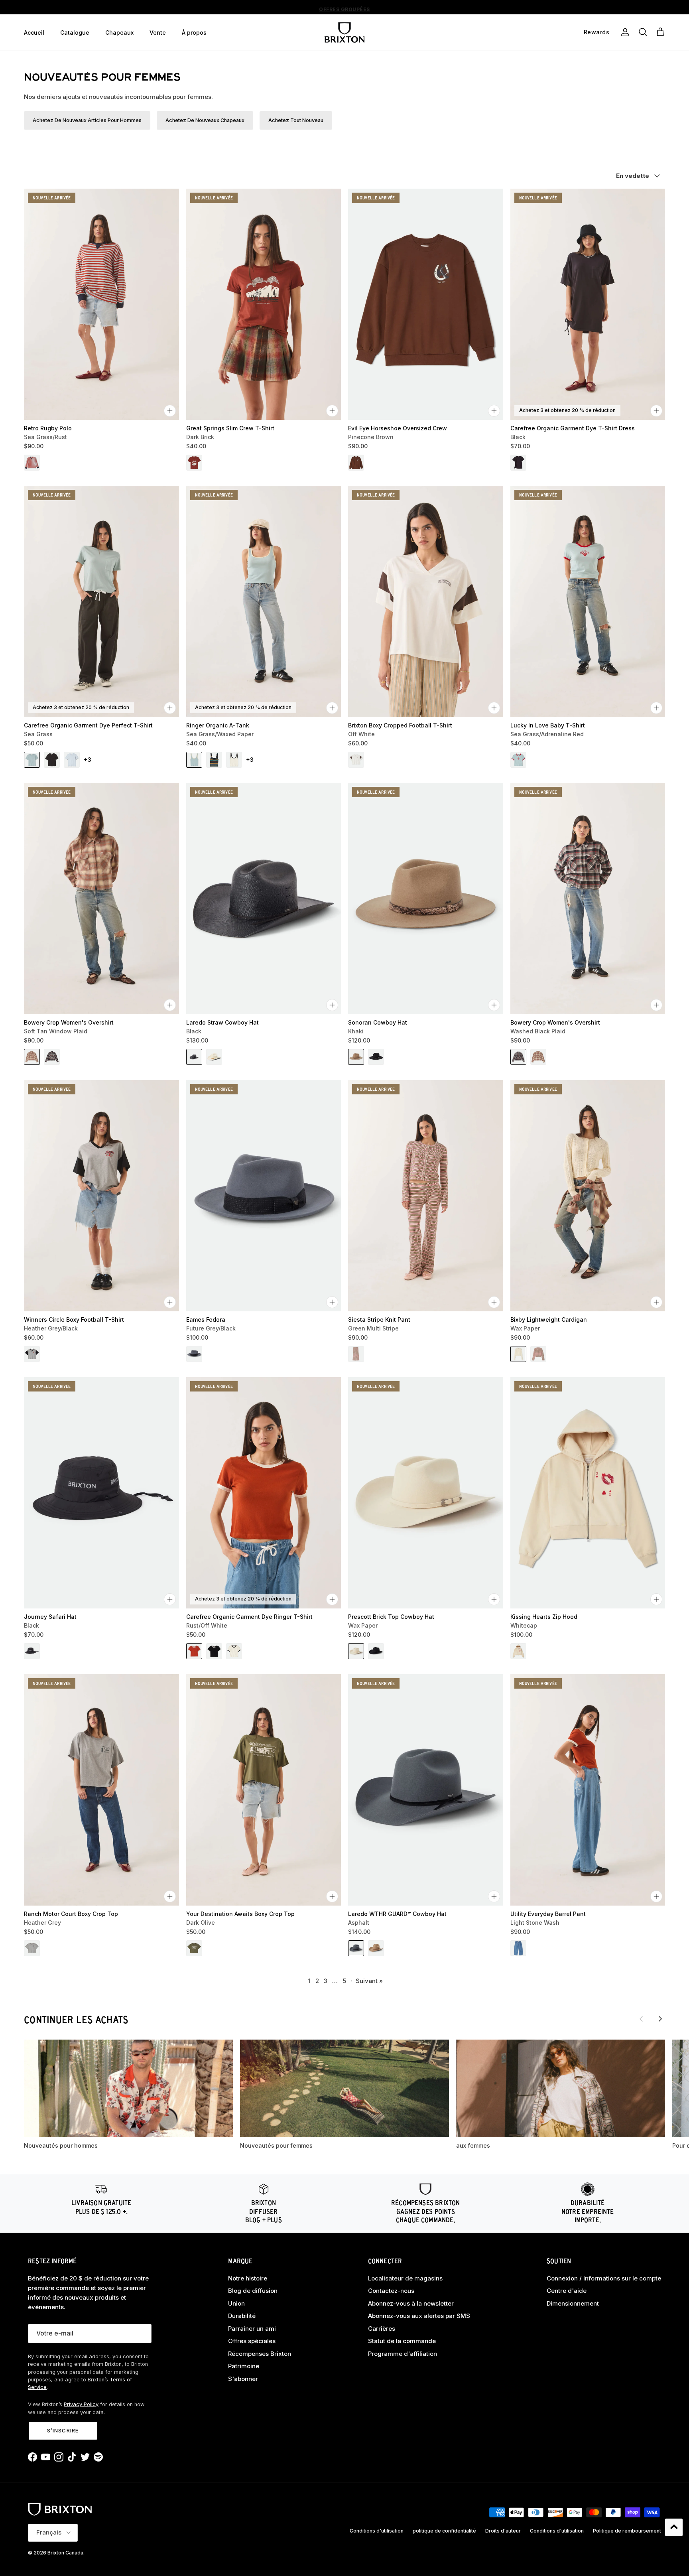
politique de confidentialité (444, 2531)
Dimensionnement (573, 2303)
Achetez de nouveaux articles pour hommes (87, 120)
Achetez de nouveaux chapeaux (205, 120)
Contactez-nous (391, 2291)
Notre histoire (248, 2278)
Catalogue (75, 33)
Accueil (34, 33)
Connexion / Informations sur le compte (604, 2278)
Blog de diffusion (253, 2291)
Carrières (382, 2329)
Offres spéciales (252, 2341)
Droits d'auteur (503, 2531)
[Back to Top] (674, 2527)
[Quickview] (170, 411)
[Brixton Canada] (344, 33)
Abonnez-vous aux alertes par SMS (419, 2316)
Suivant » (369, 1981)
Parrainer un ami (252, 2329)
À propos (194, 33)
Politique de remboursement (627, 2531)
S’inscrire (63, 2430)
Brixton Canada (65, 2553)
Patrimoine (244, 2366)
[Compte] (624, 32)
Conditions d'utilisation (377, 2531)
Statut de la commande (402, 2341)
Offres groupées (344, 7)
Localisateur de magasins (405, 2278)
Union (236, 2303)
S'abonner (243, 2379)
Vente (158, 33)
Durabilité (242, 2316)
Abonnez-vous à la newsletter (411, 2303)
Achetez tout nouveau (296, 120)
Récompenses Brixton (260, 2354)
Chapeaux (119, 33)
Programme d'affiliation (403, 2354)
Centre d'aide (567, 2291)
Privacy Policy (81, 2404)
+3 (88, 760)
